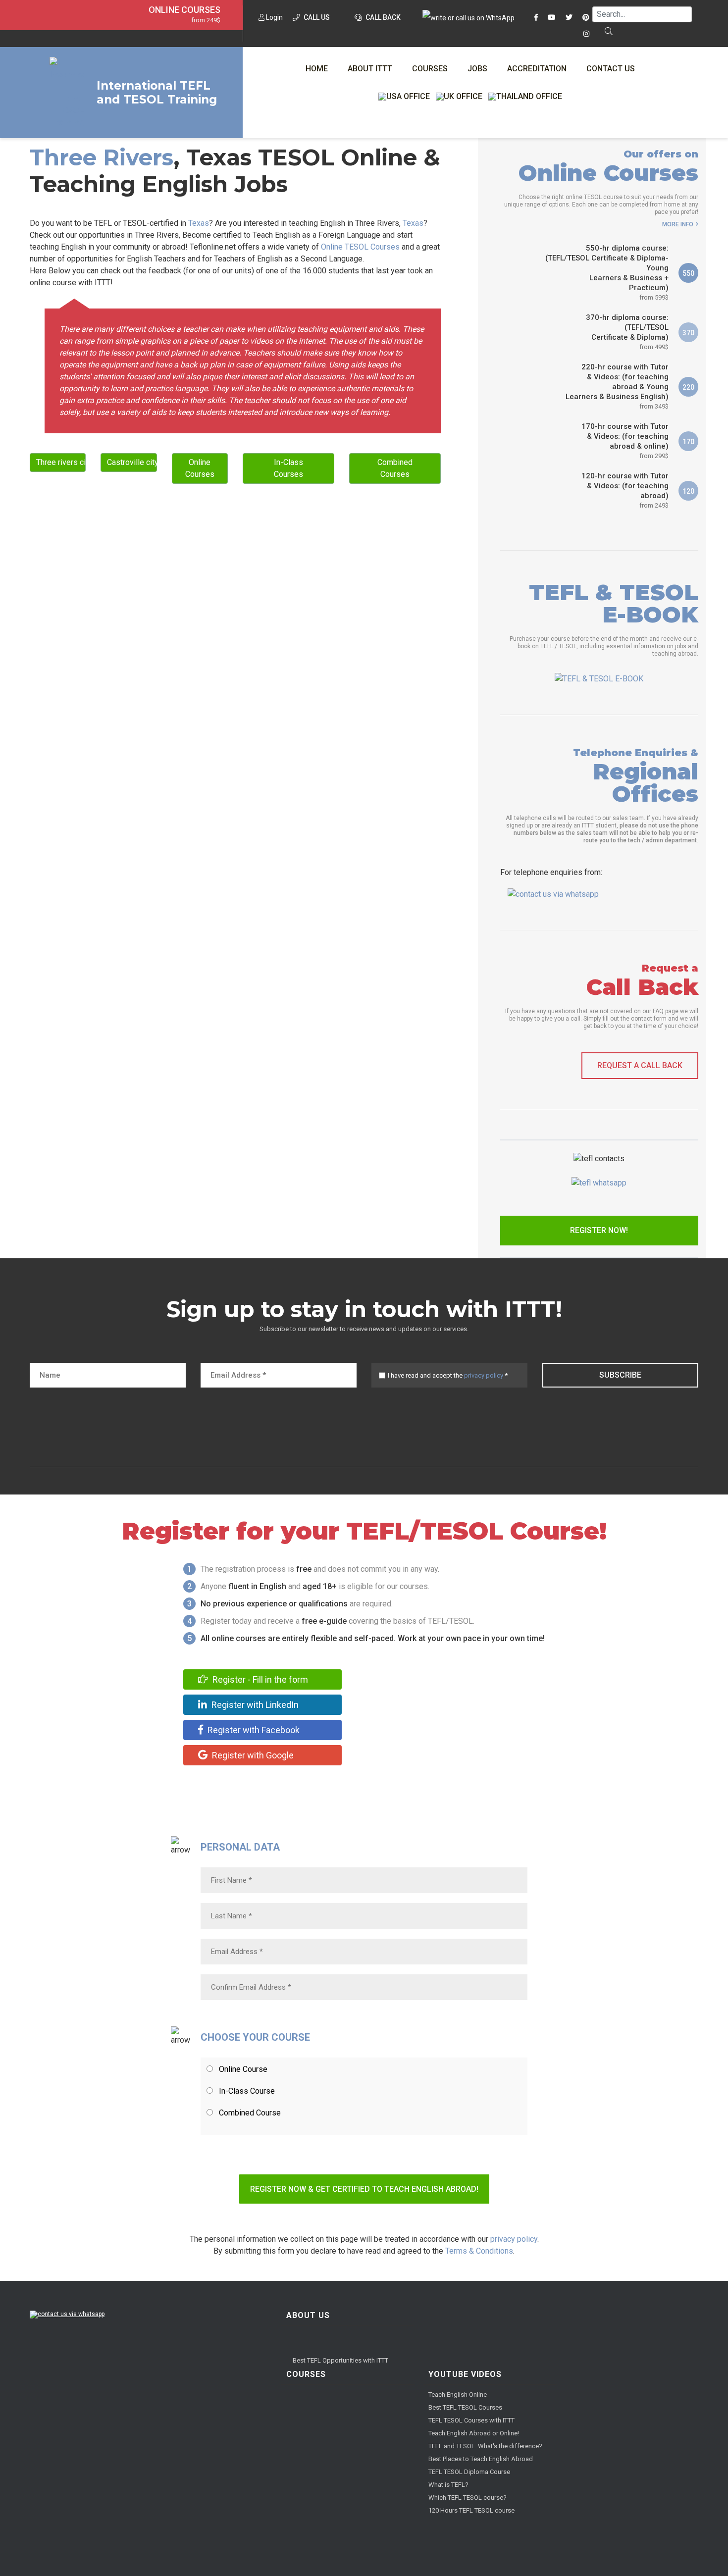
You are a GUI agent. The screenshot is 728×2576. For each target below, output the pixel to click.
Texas (199, 223)
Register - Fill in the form (259, 1679)
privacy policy (484, 1375)
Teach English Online (458, 2395)
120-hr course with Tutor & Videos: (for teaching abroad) (625, 490)
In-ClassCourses (288, 468)
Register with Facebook (253, 1730)
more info (678, 224)
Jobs (477, 69)
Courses (430, 69)
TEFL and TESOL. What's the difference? (485, 2446)
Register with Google (252, 1755)
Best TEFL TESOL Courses (465, 2407)
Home (317, 69)
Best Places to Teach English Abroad (481, 2459)
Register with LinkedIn (254, 1705)
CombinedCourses (395, 468)
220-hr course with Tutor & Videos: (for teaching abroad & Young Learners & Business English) (617, 386)
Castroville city (132, 462)
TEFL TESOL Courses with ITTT (471, 2420)
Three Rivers (102, 157)
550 (688, 273)
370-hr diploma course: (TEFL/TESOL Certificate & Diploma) (627, 332)
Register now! (599, 1230)
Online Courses (184, 10)
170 (688, 442)
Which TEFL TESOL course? (468, 2498)
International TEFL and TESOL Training (157, 93)
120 (688, 491)
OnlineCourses (200, 468)
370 (688, 333)
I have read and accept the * (448, 1375)
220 (688, 387)
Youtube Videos (465, 2374)
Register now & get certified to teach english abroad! (364, 2189)
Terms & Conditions (479, 2251)
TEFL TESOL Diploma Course (469, 2472)
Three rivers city (61, 462)
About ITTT (370, 69)
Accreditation (537, 69)
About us (308, 2315)
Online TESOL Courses (360, 247)
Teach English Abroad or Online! (474, 2433)
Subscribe (620, 1375)
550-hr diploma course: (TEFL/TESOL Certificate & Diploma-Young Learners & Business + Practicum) (607, 272)
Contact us (611, 69)
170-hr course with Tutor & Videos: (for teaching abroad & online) (625, 441)
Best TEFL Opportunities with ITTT (340, 2360)
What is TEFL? (448, 2485)
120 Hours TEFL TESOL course (471, 2510)
